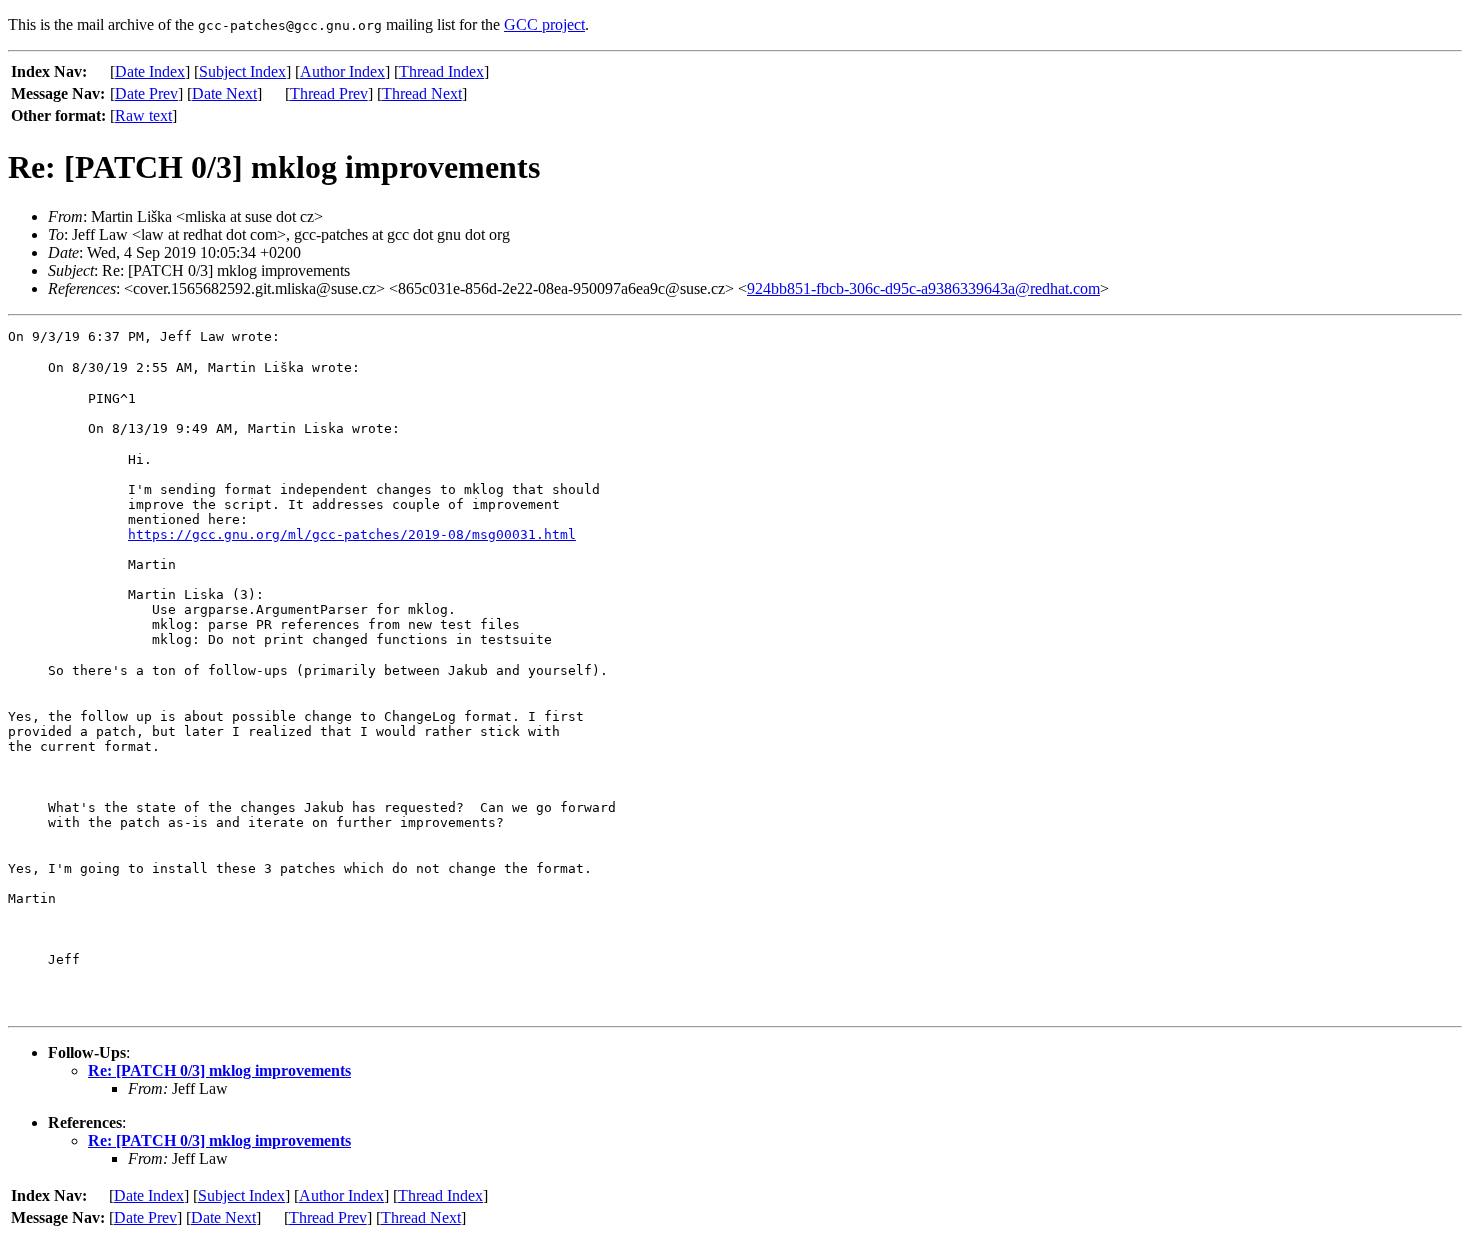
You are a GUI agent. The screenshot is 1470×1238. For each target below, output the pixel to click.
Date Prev (146, 93)
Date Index (150, 71)
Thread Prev (329, 93)
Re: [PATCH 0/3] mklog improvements (219, 1070)
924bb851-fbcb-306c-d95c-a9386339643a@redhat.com (923, 288)
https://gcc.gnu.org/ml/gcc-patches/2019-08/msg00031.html (352, 534)
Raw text (143, 115)
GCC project (544, 24)
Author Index (342, 71)
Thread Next (422, 93)
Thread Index (441, 71)
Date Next (224, 93)
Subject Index (242, 71)
